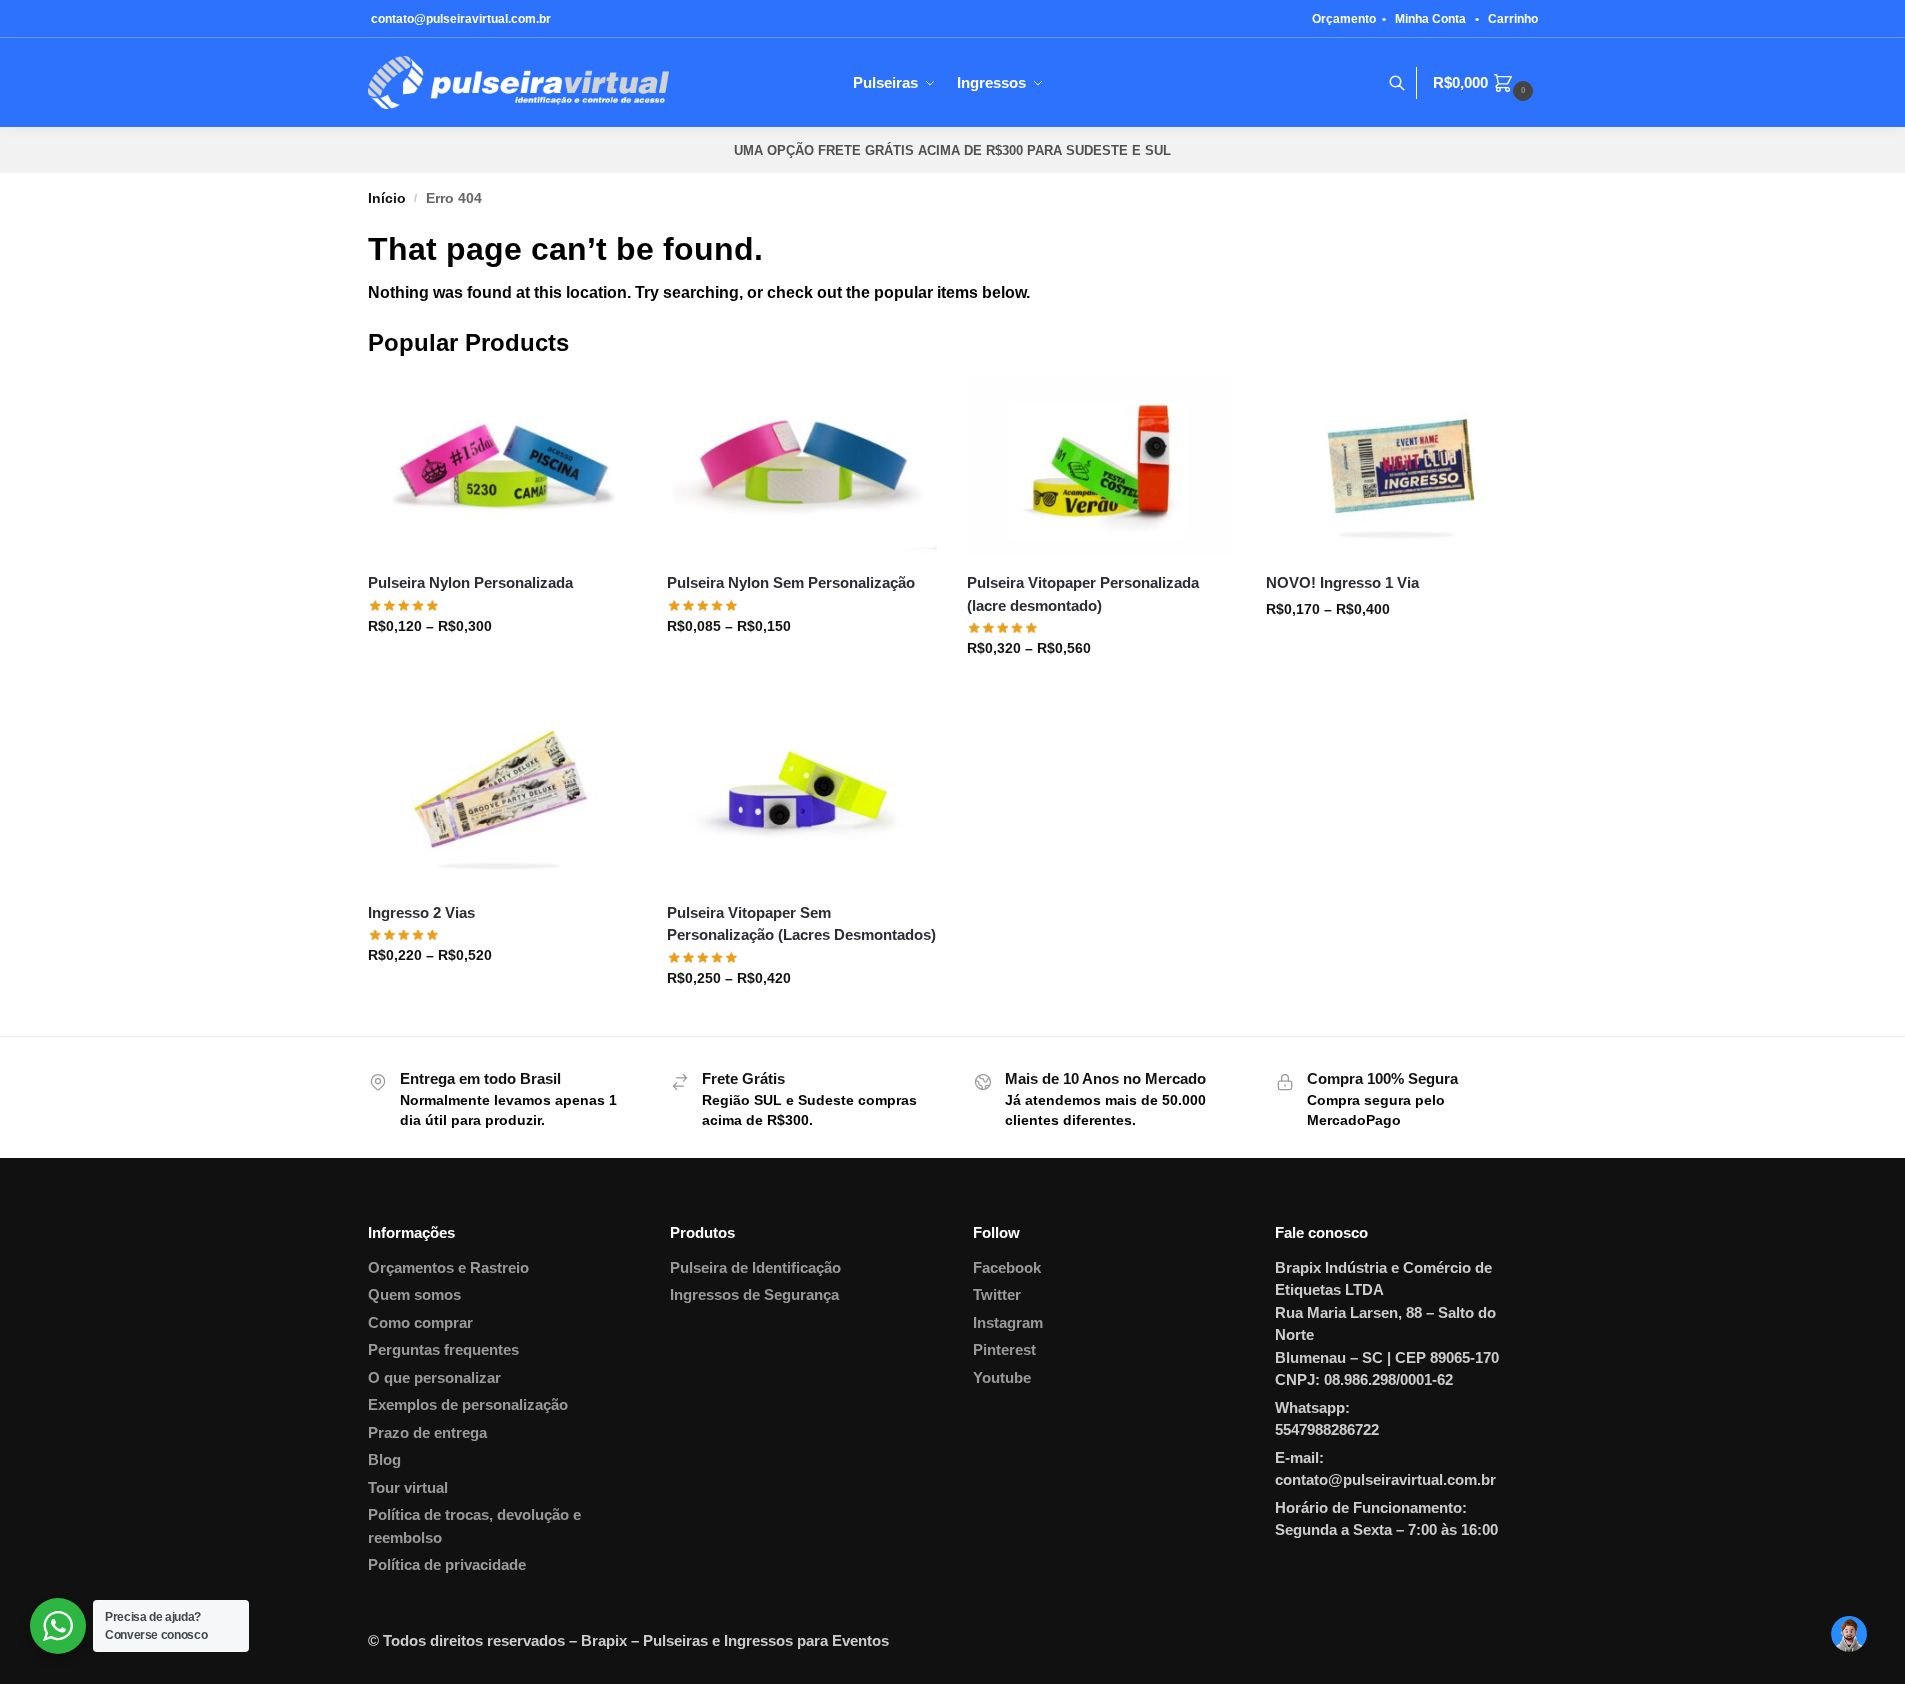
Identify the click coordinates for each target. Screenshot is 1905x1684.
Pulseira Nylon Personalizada (470, 582)
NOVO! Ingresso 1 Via (1342, 582)
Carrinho (1513, 19)
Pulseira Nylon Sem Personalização (791, 582)
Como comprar (420, 1322)
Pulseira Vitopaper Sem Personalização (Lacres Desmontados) (801, 924)
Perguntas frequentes (443, 1349)
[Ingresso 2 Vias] (503, 796)
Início (387, 198)
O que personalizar (434, 1377)
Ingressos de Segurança (754, 1294)
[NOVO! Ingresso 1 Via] (1401, 467)
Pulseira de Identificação (755, 1267)
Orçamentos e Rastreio (448, 1267)
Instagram (1008, 1322)
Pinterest (1004, 1349)
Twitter (997, 1294)
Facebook (1007, 1267)
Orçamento (1344, 19)
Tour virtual (408, 1487)
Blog (384, 1459)
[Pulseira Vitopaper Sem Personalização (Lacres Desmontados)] (802, 796)
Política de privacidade (447, 1564)
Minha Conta (1430, 19)
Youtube (1002, 1377)
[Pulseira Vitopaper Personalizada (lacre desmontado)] (1102, 467)
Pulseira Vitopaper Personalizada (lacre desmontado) (1083, 594)
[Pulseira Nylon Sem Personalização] (802, 467)
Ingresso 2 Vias (421, 912)
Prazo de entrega (427, 1432)
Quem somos (414, 1294)
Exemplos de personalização (468, 1404)
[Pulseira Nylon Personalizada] (503, 467)
